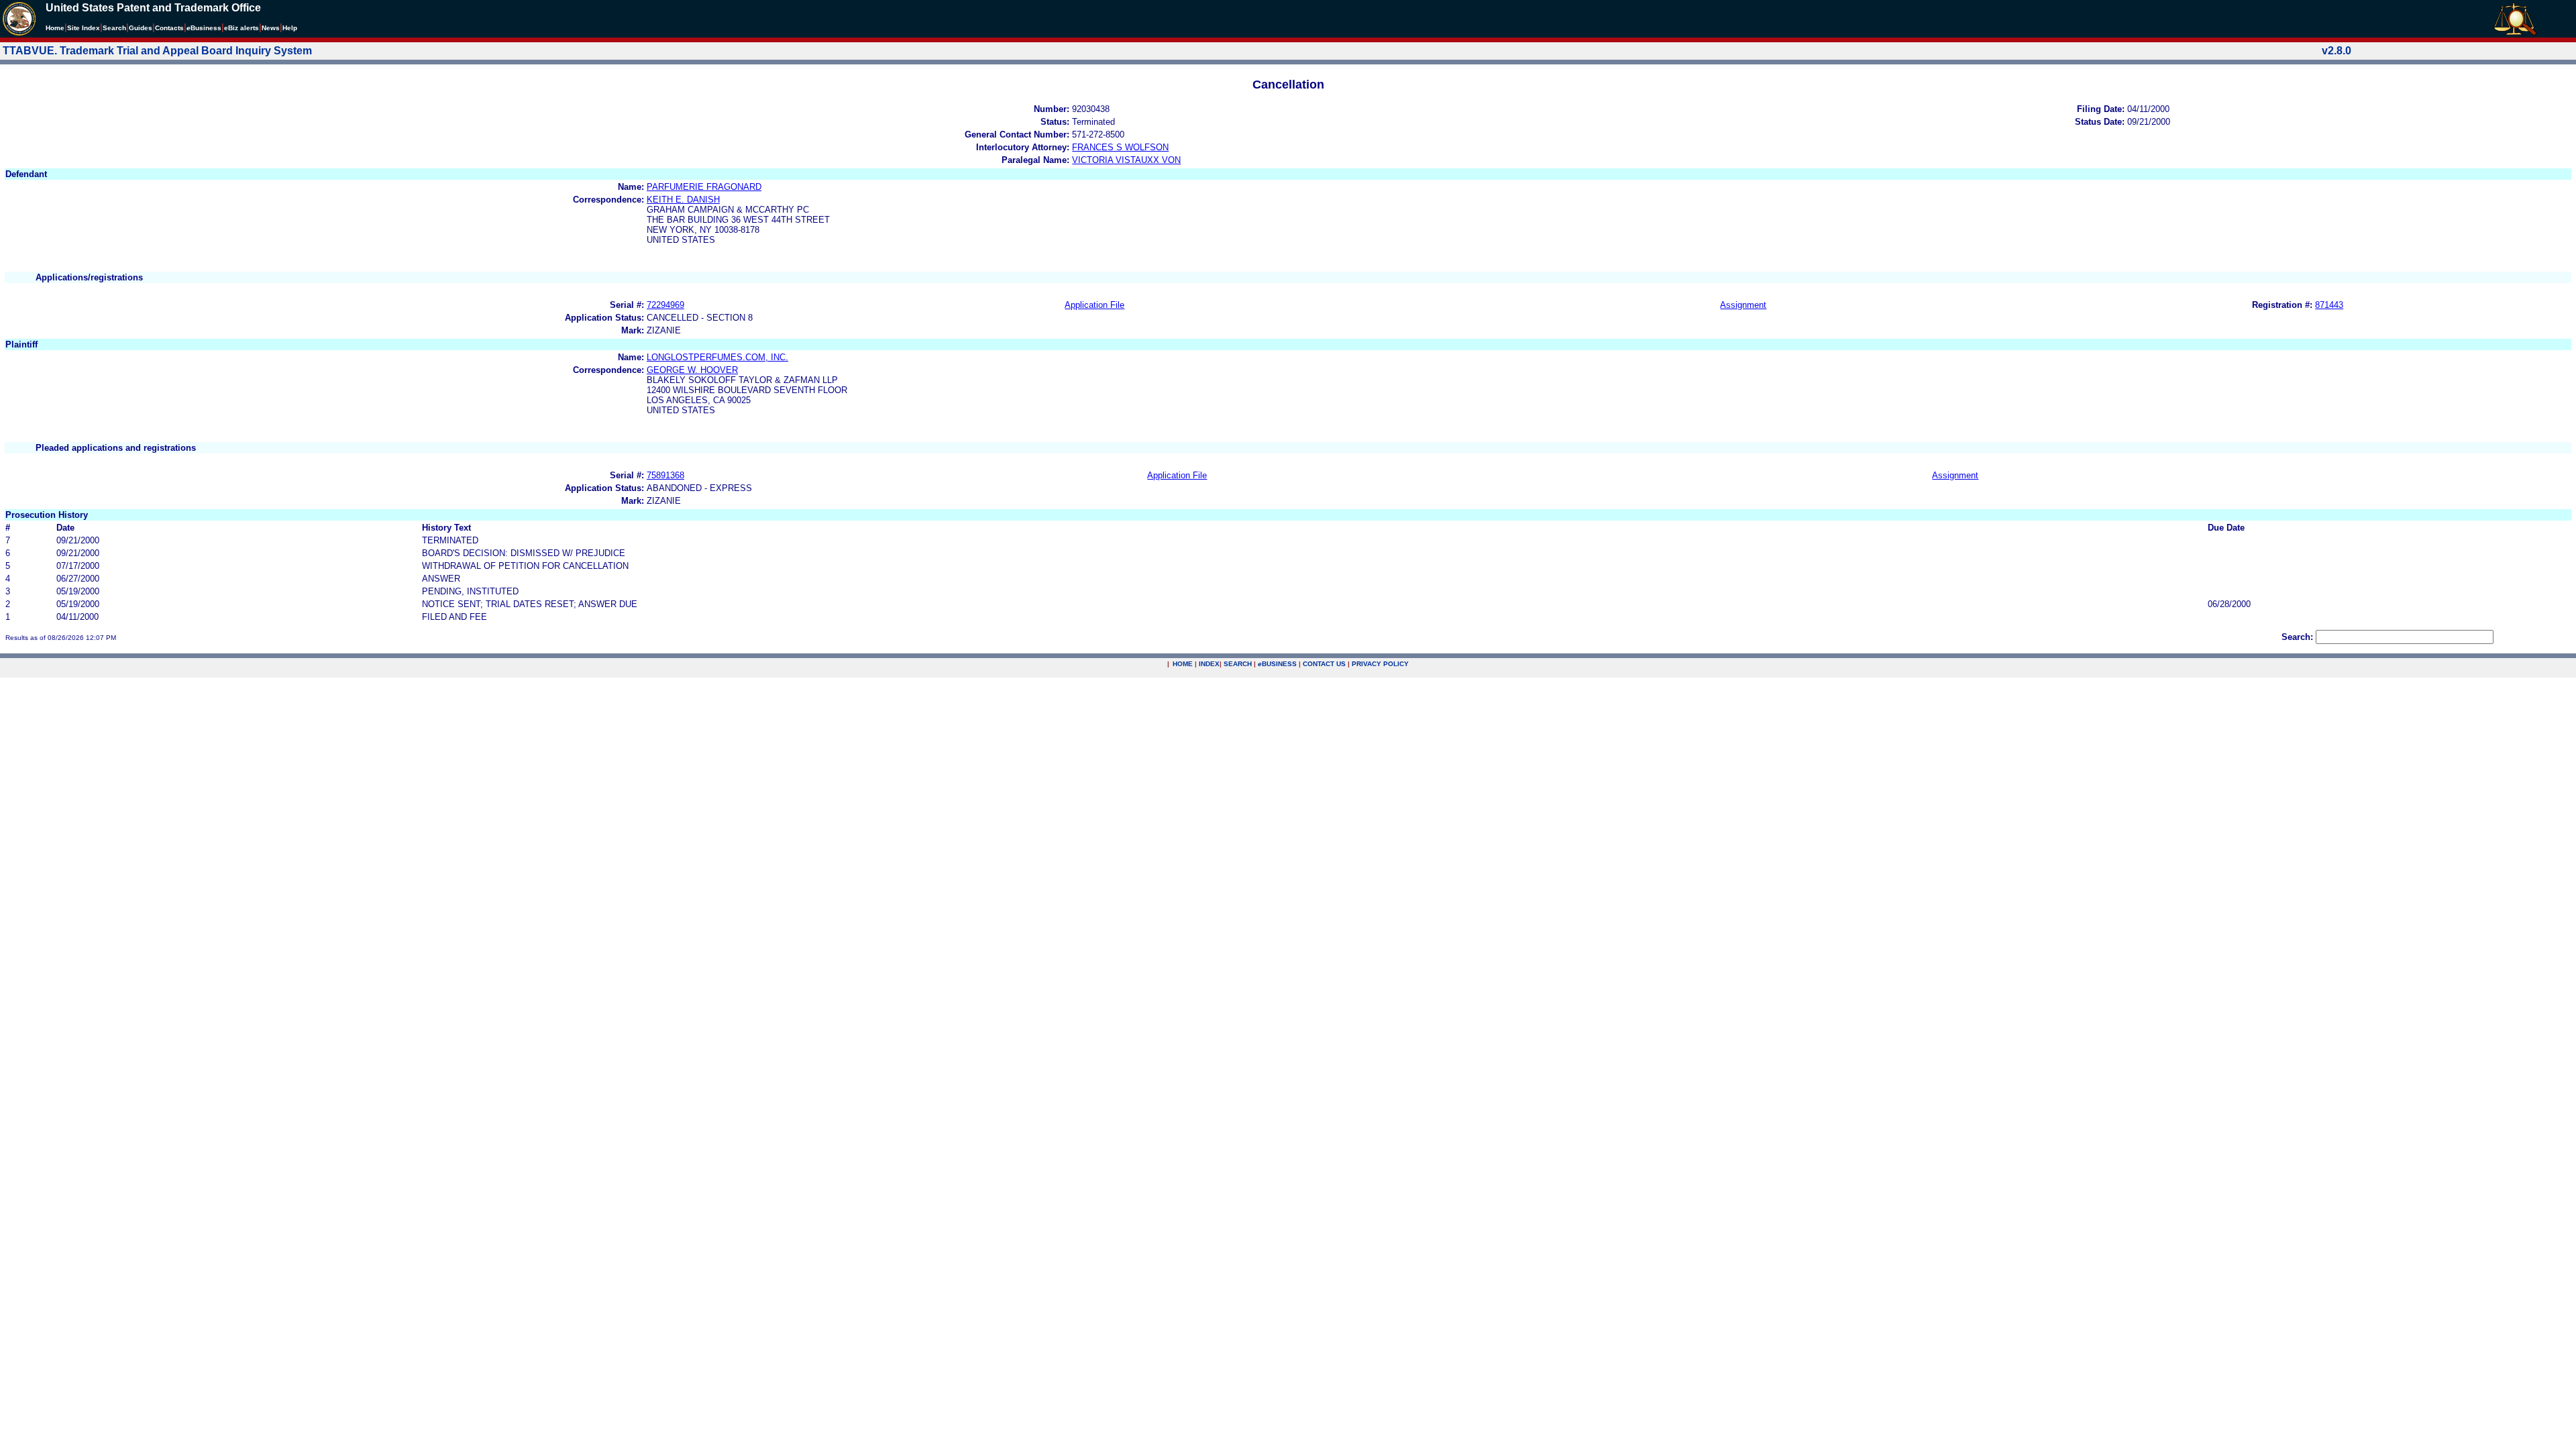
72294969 (665, 305)
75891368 (665, 475)
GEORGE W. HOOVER (692, 370)
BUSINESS (1277, 664)
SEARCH (1238, 664)
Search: (2297, 637)
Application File (1094, 305)
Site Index (84, 28)
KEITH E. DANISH (683, 200)
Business (204, 28)
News (271, 28)
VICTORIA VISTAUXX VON (1126, 160)
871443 (2329, 305)
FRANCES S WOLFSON (1120, 147)
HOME (1183, 664)
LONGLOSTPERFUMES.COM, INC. (717, 357)
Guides (141, 28)
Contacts (169, 28)
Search (114, 28)
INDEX (1209, 664)
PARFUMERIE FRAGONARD (704, 187)
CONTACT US (1324, 664)
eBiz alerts (241, 28)
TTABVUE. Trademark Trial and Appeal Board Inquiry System (157, 51)
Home (55, 28)
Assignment (1743, 305)
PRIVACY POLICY (1380, 664)
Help (290, 28)
